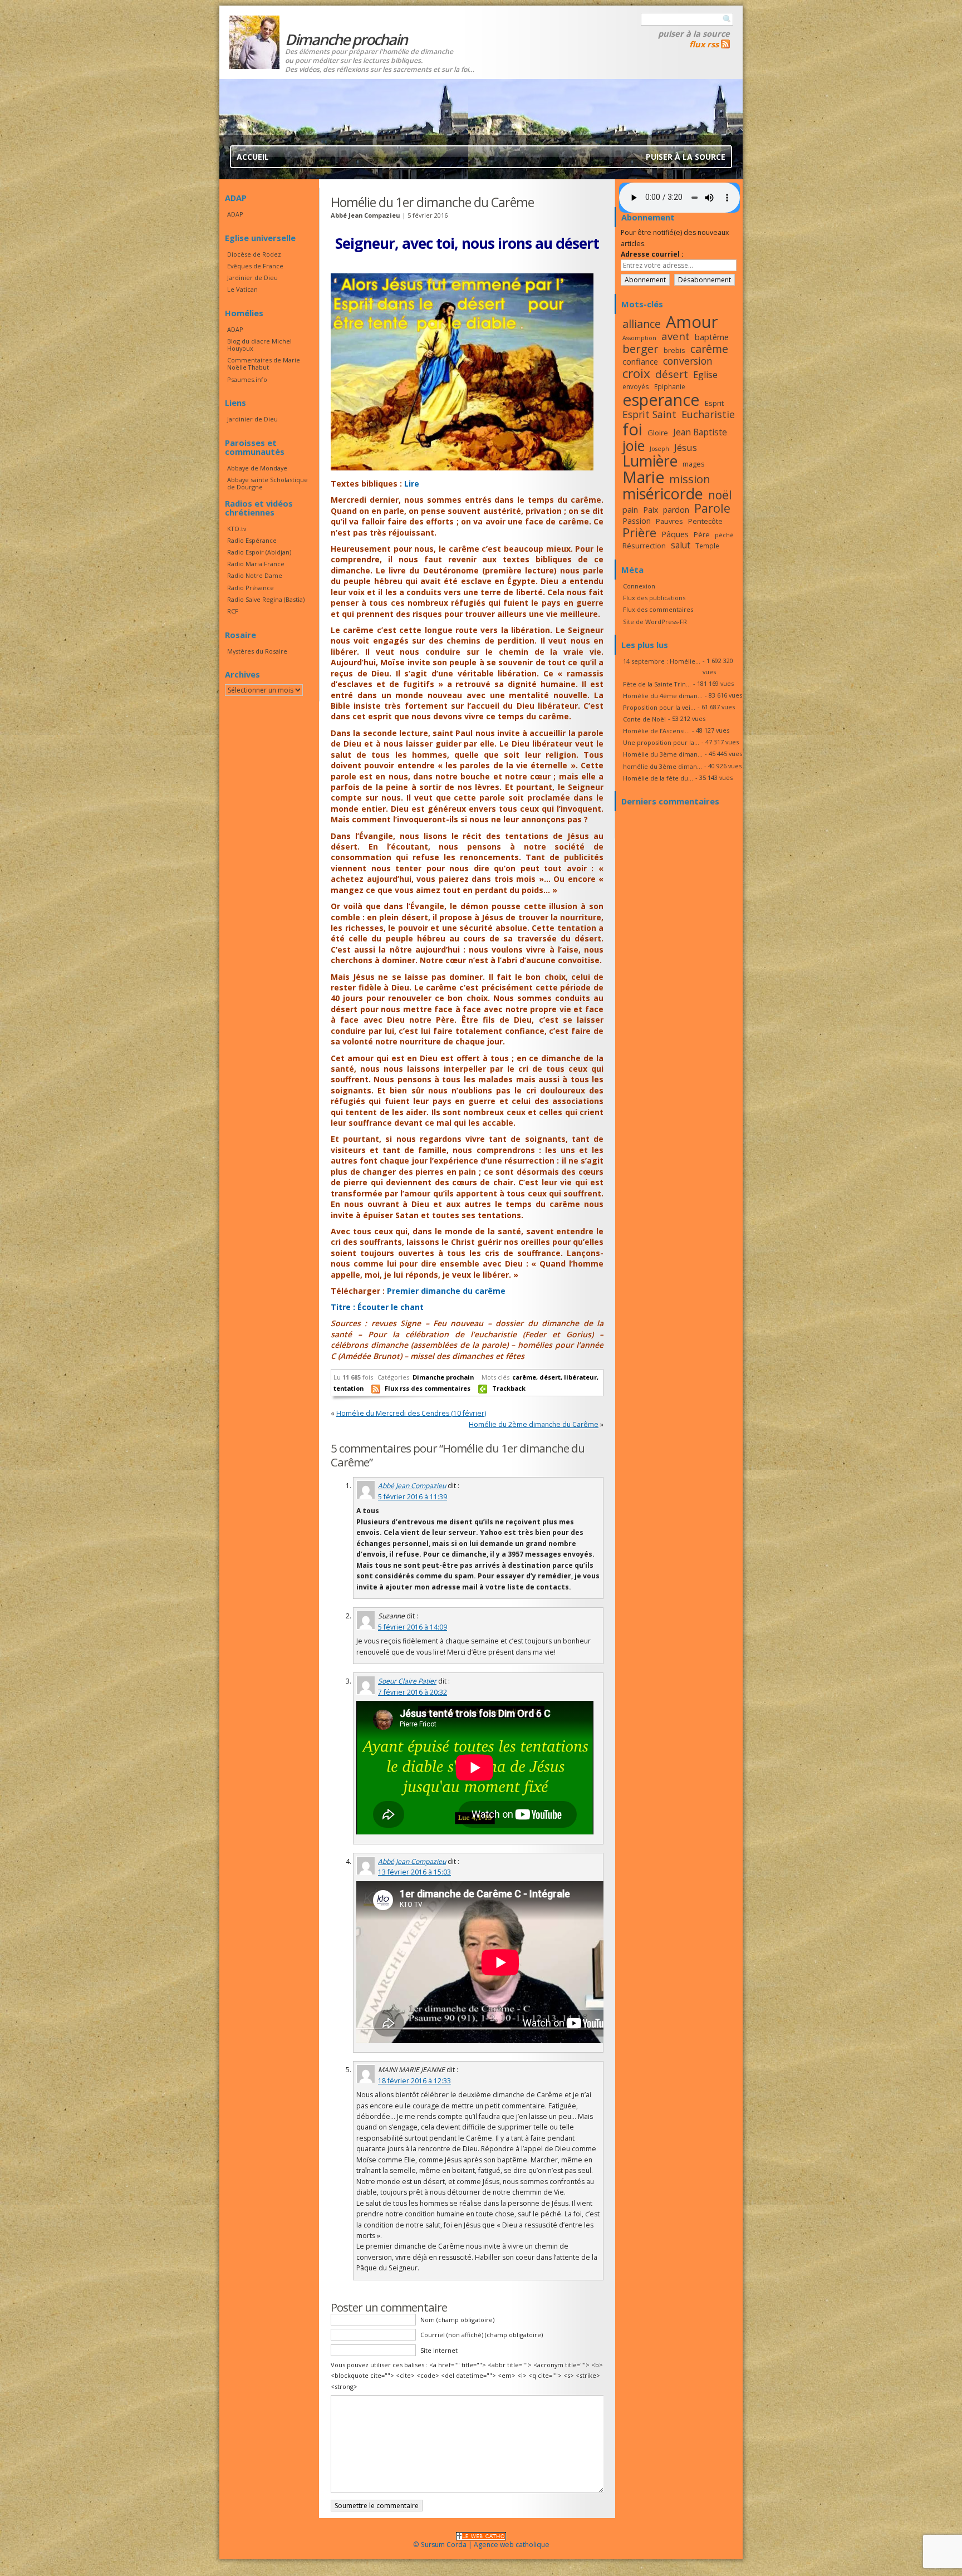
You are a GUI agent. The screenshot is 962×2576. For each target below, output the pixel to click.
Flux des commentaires (658, 609)
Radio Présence (251, 588)
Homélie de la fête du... (658, 778)
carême (524, 1377)
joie (634, 445)
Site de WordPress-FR (655, 622)
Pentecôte (705, 521)
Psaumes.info (247, 379)
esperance (661, 399)
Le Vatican (242, 289)
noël (720, 495)
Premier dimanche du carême (446, 1291)
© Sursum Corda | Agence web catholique (481, 2545)
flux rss (704, 44)
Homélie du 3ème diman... (663, 754)
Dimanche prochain (443, 1377)
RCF (233, 611)
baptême (712, 337)
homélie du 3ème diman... (662, 766)
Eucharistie (708, 414)
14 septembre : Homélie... (662, 661)
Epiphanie (670, 386)
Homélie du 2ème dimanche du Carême (534, 1424)
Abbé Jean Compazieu (412, 1486)
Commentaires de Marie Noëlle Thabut (264, 364)
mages (694, 464)
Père (702, 534)
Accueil (253, 157)
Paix (651, 510)
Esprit (714, 403)
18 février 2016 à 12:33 (414, 2081)
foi (632, 429)
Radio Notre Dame (255, 575)
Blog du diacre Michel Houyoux (259, 345)
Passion (637, 521)
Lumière (650, 461)
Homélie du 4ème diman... (663, 696)
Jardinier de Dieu (252, 278)
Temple (707, 546)
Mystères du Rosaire (257, 651)
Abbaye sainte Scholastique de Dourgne (268, 483)
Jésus (686, 447)
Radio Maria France (256, 564)
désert (550, 1377)
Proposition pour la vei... (659, 707)
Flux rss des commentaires (428, 1388)
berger (640, 349)
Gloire (658, 433)
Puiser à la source (694, 33)
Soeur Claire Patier (407, 1681)
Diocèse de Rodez (254, 254)
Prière (639, 533)
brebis (674, 350)
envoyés (636, 386)
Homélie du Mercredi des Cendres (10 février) (411, 1413)
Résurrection (644, 546)
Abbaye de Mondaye (257, 468)
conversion (688, 361)
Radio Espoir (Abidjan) (259, 552)
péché (724, 535)
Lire (412, 484)
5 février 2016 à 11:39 (413, 1497)
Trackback (509, 1388)
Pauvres (669, 521)
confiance (640, 361)
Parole (712, 508)
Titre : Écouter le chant (377, 1307)
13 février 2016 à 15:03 (414, 1872)
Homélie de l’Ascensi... (656, 731)
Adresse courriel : (652, 254)
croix (636, 373)
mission (690, 479)
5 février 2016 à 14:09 (413, 1627)
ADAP (235, 214)
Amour (692, 322)
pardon (676, 510)
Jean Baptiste (700, 432)
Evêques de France (255, 266)
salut (681, 545)
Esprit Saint (649, 414)
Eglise (705, 375)
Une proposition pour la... (661, 742)
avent (676, 336)
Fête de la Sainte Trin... (657, 684)
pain (630, 509)
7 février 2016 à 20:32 (413, 1692)
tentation (349, 1388)
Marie (643, 477)
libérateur (580, 1377)
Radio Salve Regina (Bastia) (266, 599)
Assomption (639, 338)
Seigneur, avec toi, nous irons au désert (467, 243)
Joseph (659, 449)
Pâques (675, 534)
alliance (642, 324)
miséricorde (663, 494)
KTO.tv (237, 529)
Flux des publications (654, 598)
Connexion (639, 586)
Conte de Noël (644, 719)
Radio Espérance (252, 540)
